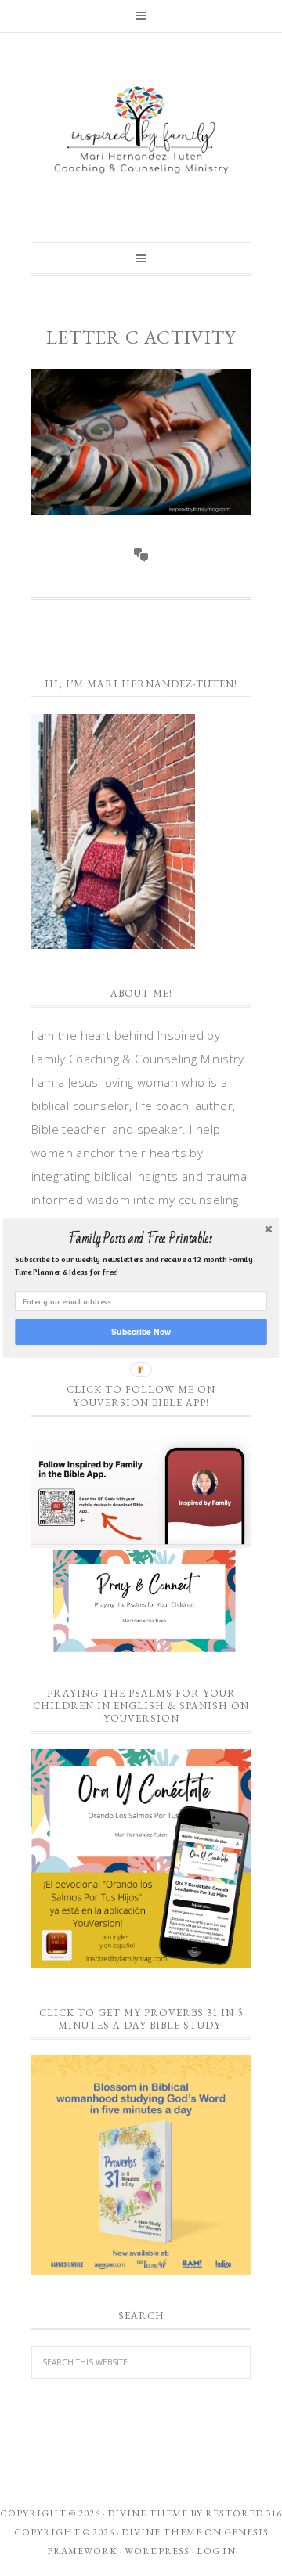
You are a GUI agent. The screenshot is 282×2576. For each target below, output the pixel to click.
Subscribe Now (141, 1331)
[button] (141, 1239)
